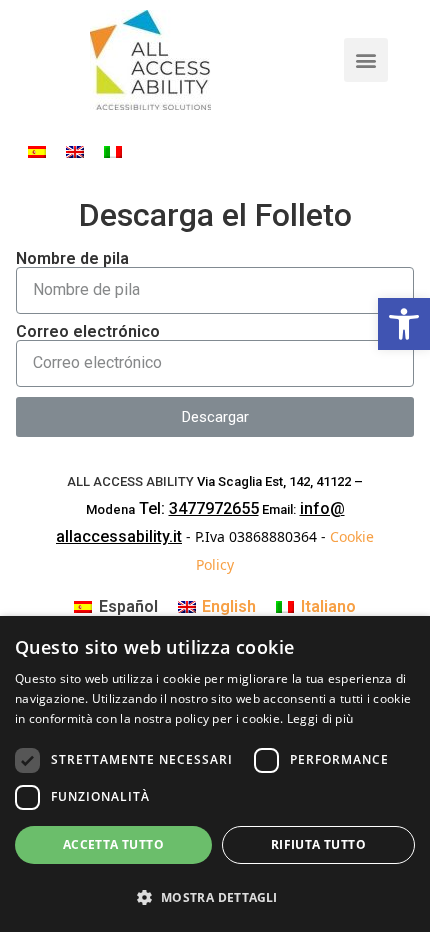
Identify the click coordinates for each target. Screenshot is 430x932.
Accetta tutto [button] (113, 844)
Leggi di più (320, 718)
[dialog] (215, 774)
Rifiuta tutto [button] (318, 844)
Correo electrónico (88, 332)
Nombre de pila (72, 259)
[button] (366, 60)
